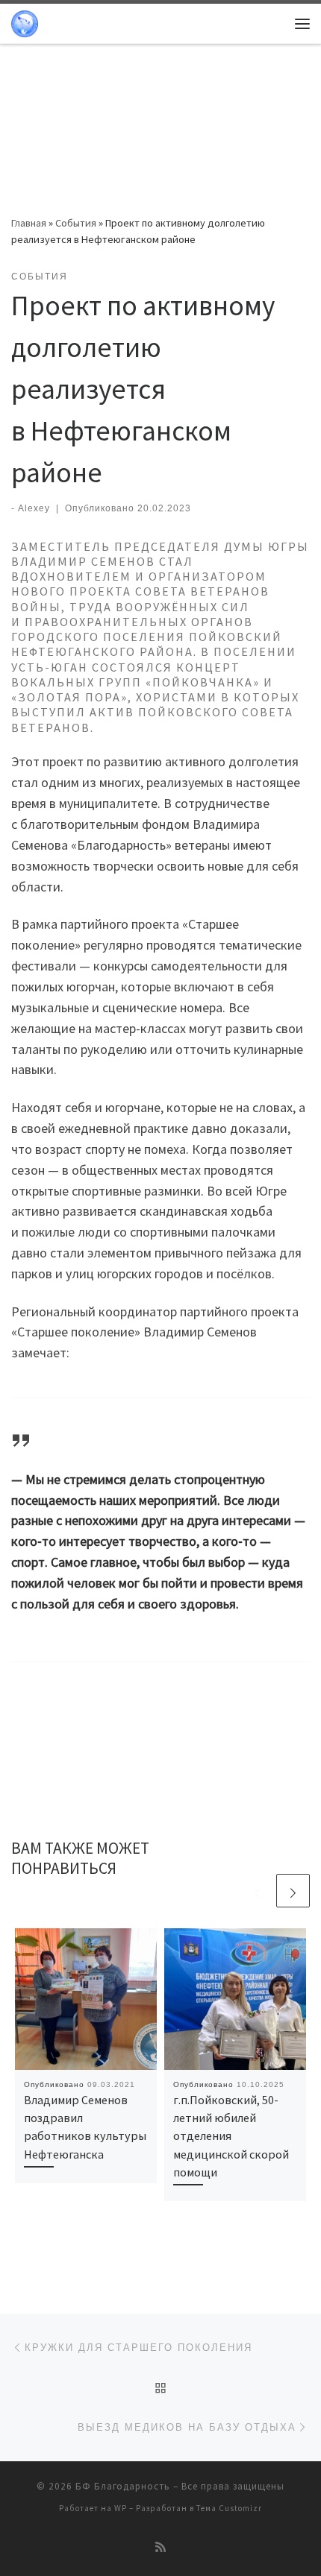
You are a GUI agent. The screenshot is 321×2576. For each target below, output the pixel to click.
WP (121, 2508)
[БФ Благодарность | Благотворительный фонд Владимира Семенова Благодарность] (25, 22)
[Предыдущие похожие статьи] (257, 1891)
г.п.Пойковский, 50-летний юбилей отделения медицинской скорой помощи (231, 2136)
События (76, 223)
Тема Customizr (229, 2508)
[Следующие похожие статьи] (293, 1891)
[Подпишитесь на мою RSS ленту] (160, 2547)
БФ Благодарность (123, 2486)
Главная (29, 223)
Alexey (34, 508)
